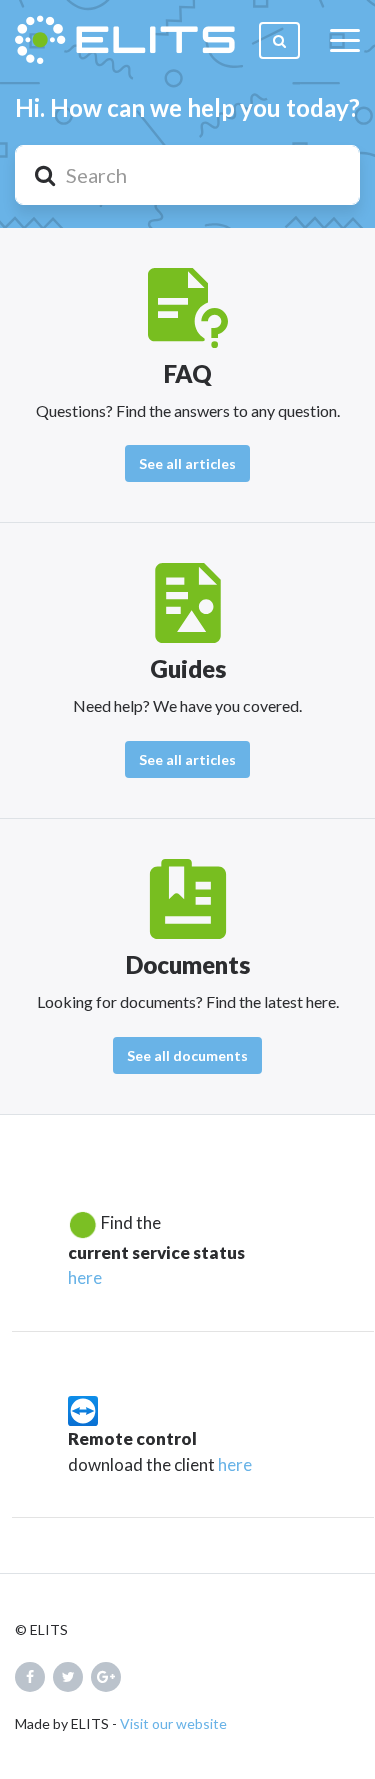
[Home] (125, 40)
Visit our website (173, 1723)
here (85, 1277)
